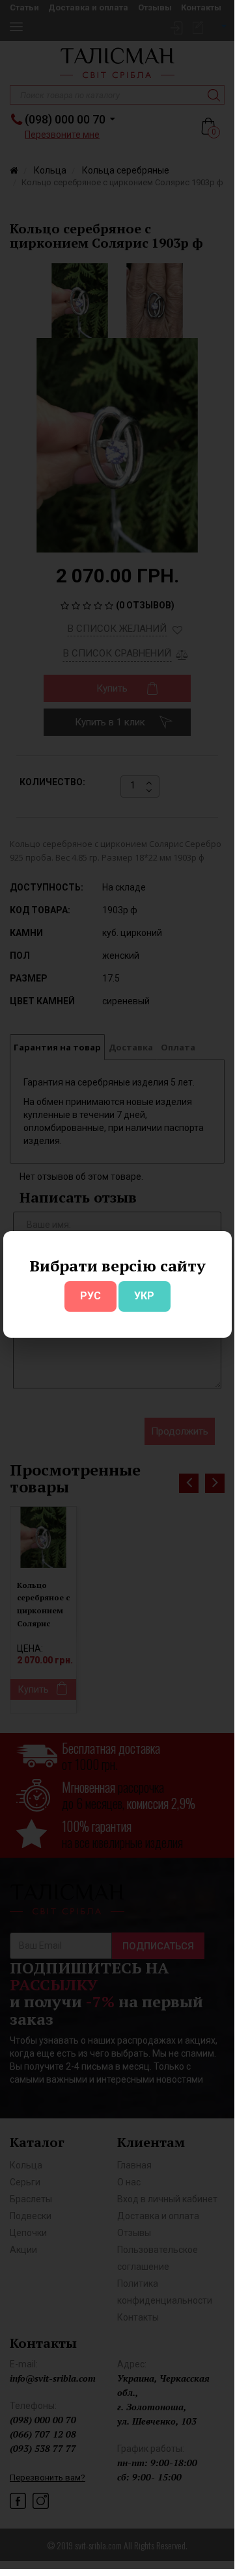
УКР (144, 1296)
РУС (90, 1296)
